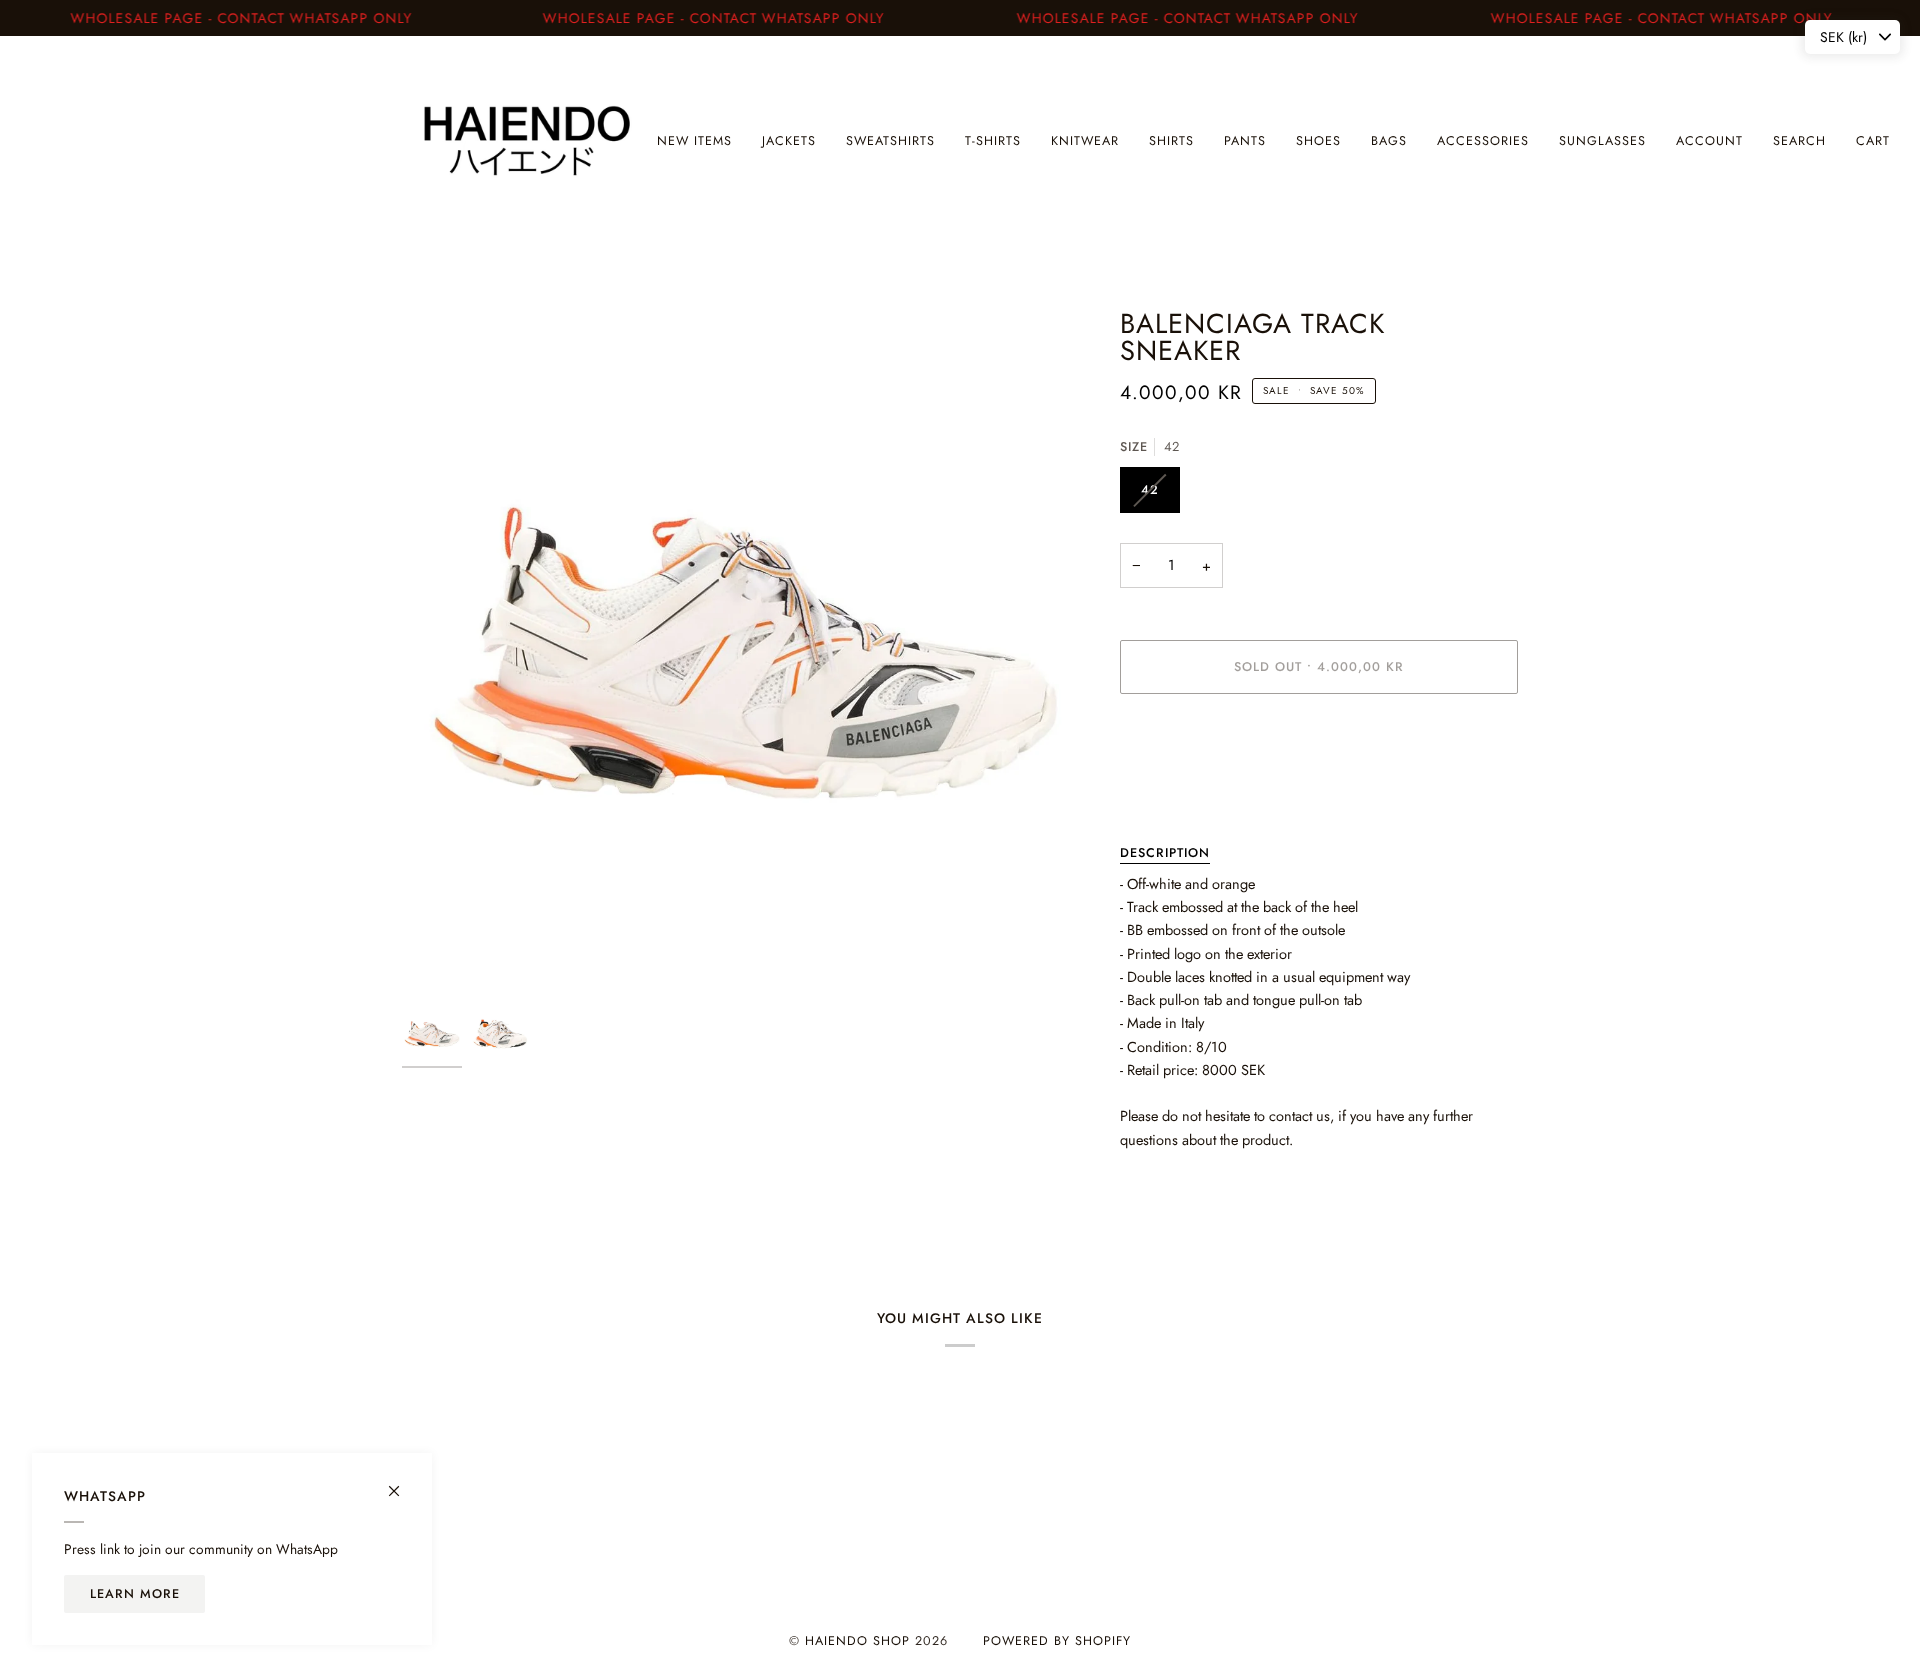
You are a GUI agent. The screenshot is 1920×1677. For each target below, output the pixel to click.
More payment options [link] (1187, 788)
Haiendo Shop (857, 1641)
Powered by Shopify (1057, 1641)
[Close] (402, 1482)
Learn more (135, 1594)
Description (1165, 853)
